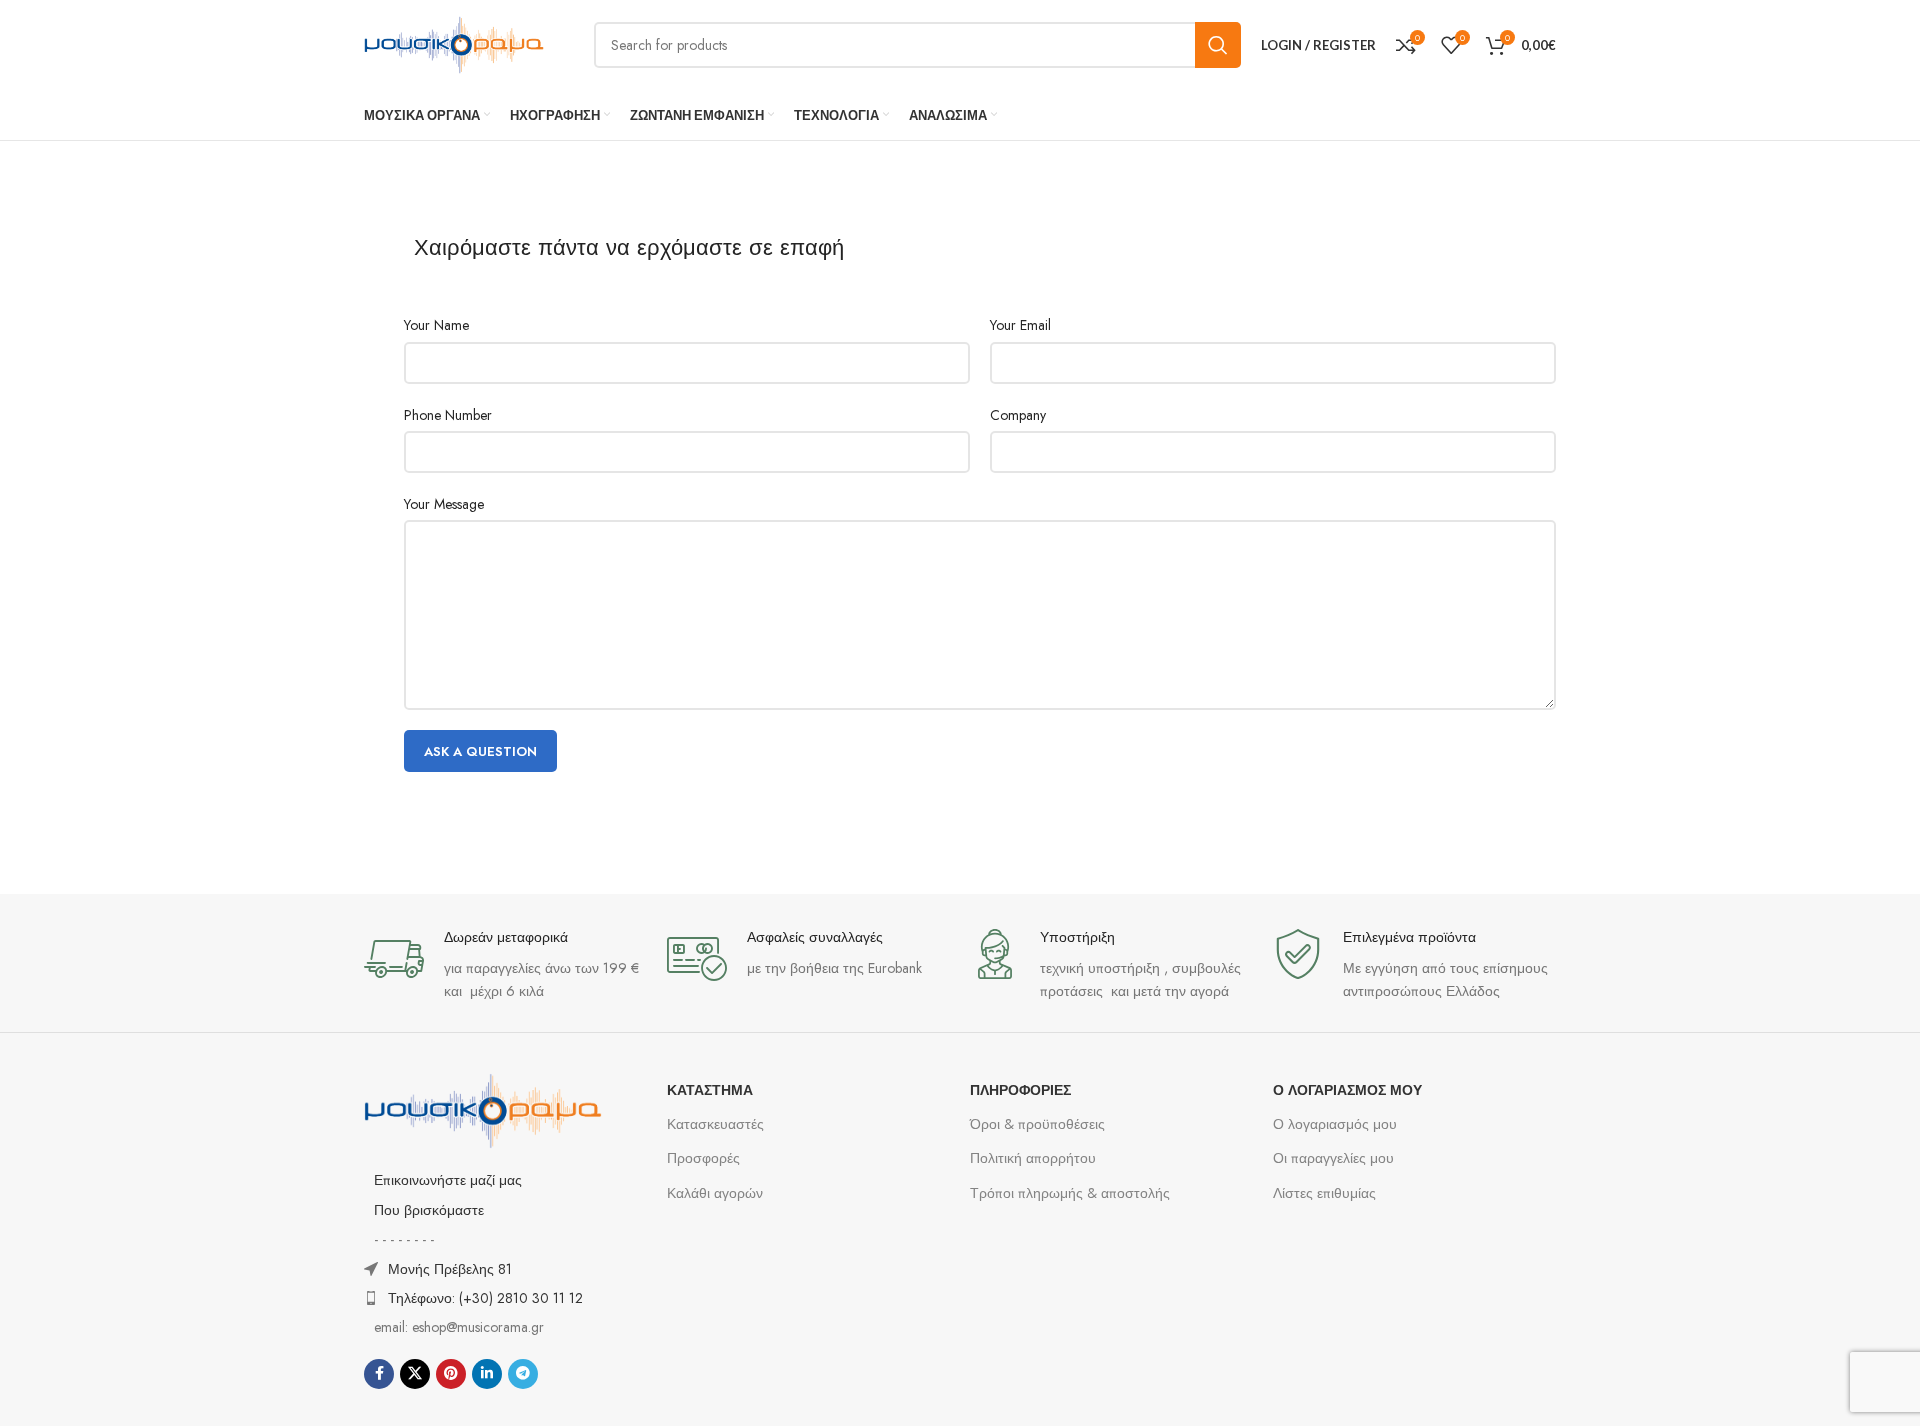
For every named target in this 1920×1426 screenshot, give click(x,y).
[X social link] (415, 1374)
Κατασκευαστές (715, 1124)
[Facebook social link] (379, 1374)
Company (1018, 415)
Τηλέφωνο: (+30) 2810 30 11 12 (485, 1298)
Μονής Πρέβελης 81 (450, 1269)
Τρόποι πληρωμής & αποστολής (1070, 1193)
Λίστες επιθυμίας (1324, 1193)
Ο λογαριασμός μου (1335, 1124)
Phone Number (448, 415)
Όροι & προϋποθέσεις (1037, 1124)
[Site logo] (454, 43)
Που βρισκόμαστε (429, 1210)
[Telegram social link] (523, 1374)
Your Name (436, 325)
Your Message (444, 504)
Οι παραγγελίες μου (1333, 1158)
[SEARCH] (1218, 45)
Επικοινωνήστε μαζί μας (448, 1180)
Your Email (1020, 325)
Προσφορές (703, 1158)
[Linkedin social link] (487, 1374)
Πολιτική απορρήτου (1033, 1158)
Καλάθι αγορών (715, 1193)
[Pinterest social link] (451, 1374)
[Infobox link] (505, 965)
